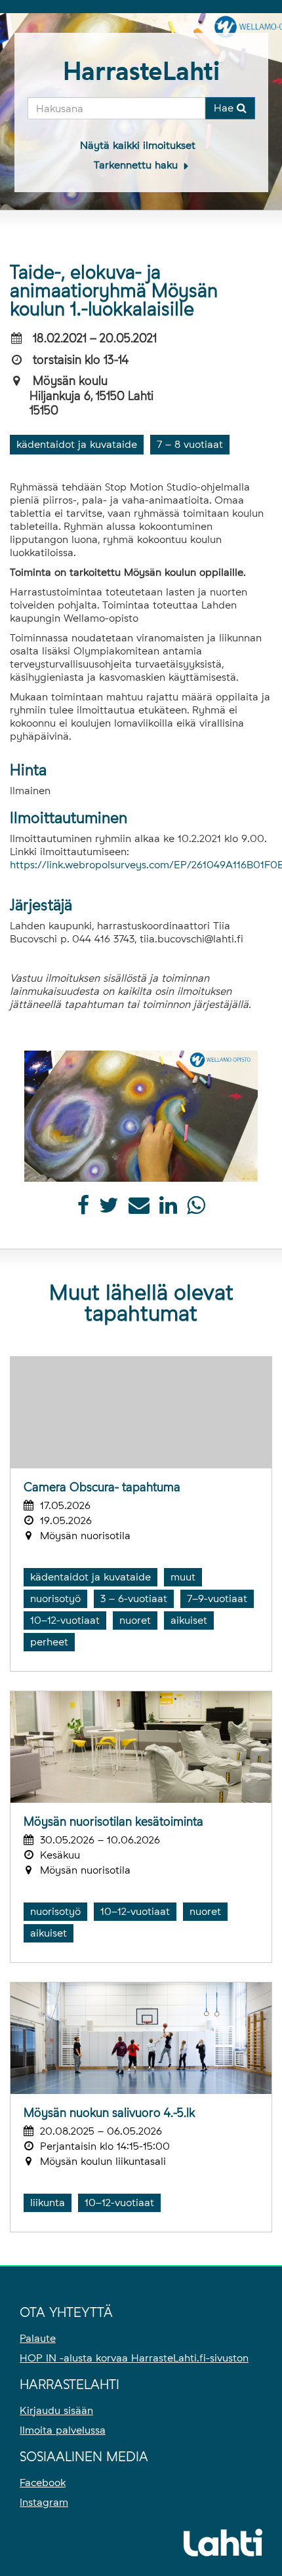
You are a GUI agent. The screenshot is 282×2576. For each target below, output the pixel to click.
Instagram (44, 2502)
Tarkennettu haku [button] (137, 165)
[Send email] (139, 1209)
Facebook (43, 2483)
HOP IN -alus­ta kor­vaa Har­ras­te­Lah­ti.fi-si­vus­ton (134, 2358)
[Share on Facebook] (83, 1209)
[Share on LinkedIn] (168, 1209)
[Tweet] (109, 1209)
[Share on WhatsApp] (196, 1209)
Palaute (38, 2338)
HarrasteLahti (141, 71)
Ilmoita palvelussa (63, 2430)
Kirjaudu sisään (56, 2410)
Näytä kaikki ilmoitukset (138, 145)
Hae (225, 108)
